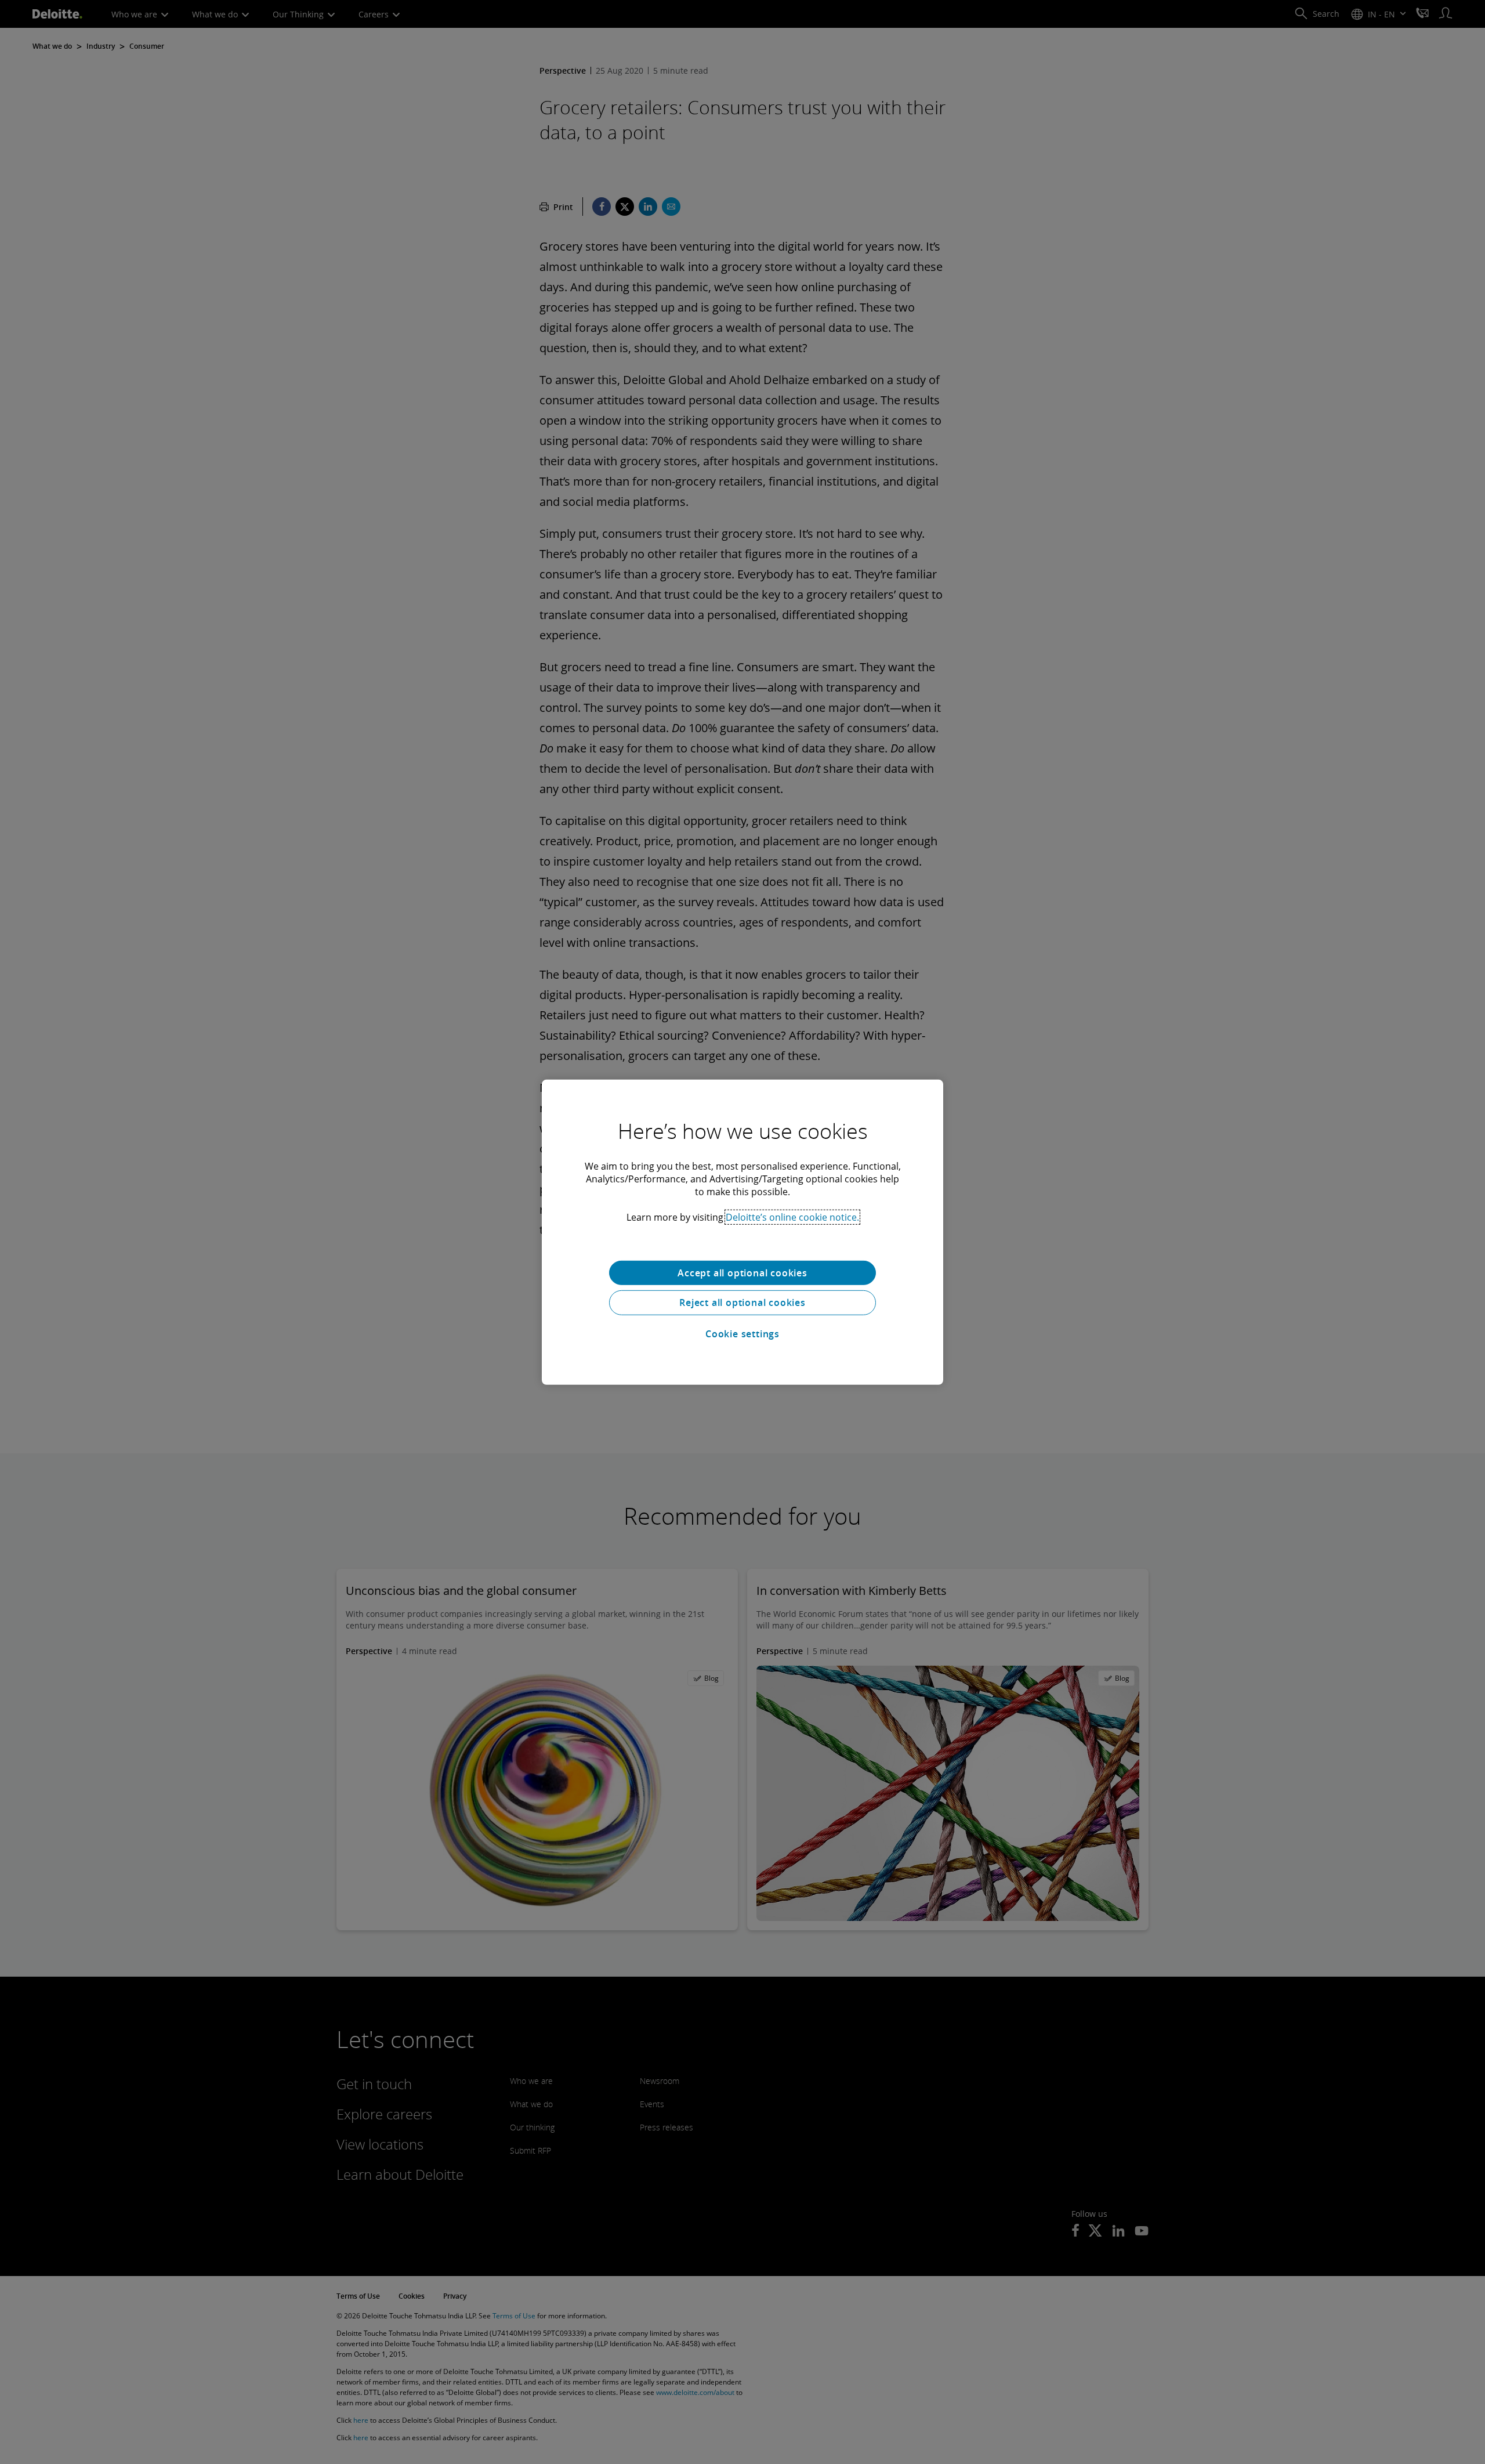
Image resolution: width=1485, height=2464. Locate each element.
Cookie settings (742, 1334)
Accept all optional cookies (742, 1272)
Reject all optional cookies (742, 1302)
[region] (742, 1232)
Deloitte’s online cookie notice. (792, 1217)
